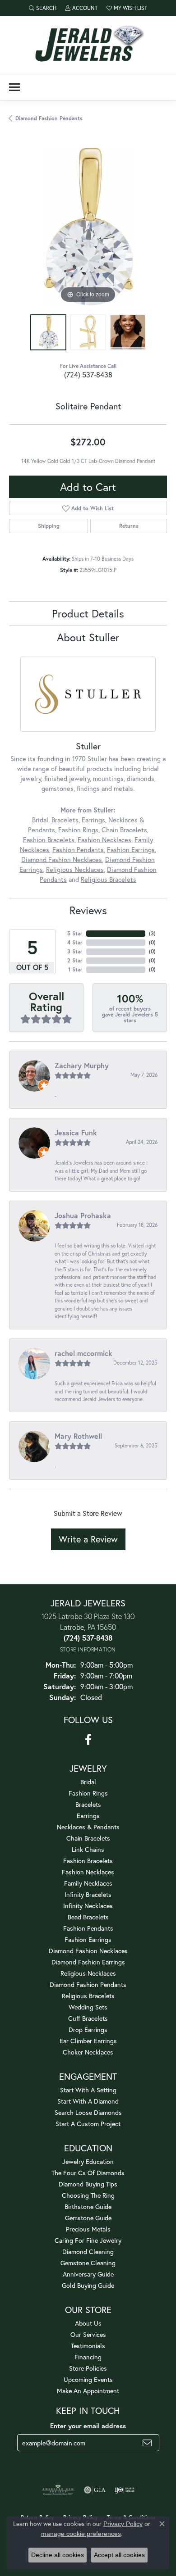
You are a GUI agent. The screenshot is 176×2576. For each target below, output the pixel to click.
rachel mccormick (83, 1353)
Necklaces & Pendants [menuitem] (88, 1827)
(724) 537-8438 (88, 374)
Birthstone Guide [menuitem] (88, 2206)
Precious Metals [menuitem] (88, 2229)
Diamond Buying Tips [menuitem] (88, 2184)
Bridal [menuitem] (88, 1782)
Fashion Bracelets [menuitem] (88, 1861)
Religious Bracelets (109, 879)
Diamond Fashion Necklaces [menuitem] (88, 1951)
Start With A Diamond (88, 2101)
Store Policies (88, 2368)
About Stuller (88, 637)
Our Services (88, 2334)
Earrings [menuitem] (88, 1816)
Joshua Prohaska (83, 1215)
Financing (88, 2357)
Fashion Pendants (78, 850)
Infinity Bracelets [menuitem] (88, 1894)
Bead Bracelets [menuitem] (88, 1917)
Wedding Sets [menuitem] (88, 2007)
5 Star (75, 933)
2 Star (75, 960)
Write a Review (88, 1539)
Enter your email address (88, 2426)
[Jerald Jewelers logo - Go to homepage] (88, 45)
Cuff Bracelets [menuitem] (88, 2018)
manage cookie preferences (81, 2534)
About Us (88, 2323)
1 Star (75, 969)
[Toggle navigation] (14, 87)
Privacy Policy (123, 2524)
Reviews (88, 910)
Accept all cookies (119, 2555)
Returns (129, 526)
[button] (43, 8)
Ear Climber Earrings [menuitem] (88, 2041)
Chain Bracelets (124, 830)
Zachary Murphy (82, 1065)
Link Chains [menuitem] (88, 1849)
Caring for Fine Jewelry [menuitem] (88, 2240)
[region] (88, 227)
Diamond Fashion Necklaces (62, 859)
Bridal (40, 820)
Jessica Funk (76, 1132)
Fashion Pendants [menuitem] (88, 1928)
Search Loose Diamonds (88, 2112)
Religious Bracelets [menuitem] (88, 1996)
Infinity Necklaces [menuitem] (88, 1906)
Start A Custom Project (88, 2124)
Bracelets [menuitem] (88, 1804)
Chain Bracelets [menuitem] (88, 1838)
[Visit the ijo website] (125, 2490)
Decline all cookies (58, 2555)
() (152, 933)
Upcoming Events (88, 2379)
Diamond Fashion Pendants (49, 118)
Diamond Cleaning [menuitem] (88, 2252)
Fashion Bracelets (49, 840)
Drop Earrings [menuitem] (88, 2030)
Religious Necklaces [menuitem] (88, 1973)
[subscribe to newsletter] (147, 2443)
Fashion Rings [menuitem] (88, 1793)
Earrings (93, 820)
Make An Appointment (88, 2391)
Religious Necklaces (75, 869)
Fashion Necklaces (104, 840)
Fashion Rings (78, 830)
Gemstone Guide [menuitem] (88, 2218)
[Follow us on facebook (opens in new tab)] (88, 1740)
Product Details (88, 613)
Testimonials (88, 2346)
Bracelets (65, 820)
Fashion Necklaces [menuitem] (88, 1872)
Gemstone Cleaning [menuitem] (88, 2263)
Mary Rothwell (78, 1436)
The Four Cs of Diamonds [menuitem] (88, 2173)
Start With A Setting (88, 2090)
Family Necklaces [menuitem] (88, 1883)
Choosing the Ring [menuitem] (88, 2195)
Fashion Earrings (131, 850)
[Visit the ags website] (58, 2490)
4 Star (75, 942)
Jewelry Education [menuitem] (88, 2161)
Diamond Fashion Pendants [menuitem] (88, 1984)
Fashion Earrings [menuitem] (88, 1939)
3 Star (75, 951)
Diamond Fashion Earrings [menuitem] (88, 1962)
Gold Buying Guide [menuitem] (88, 2285)
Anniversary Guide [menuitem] (88, 2274)
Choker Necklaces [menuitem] (88, 2052)
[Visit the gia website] (95, 2490)
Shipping (49, 526)
